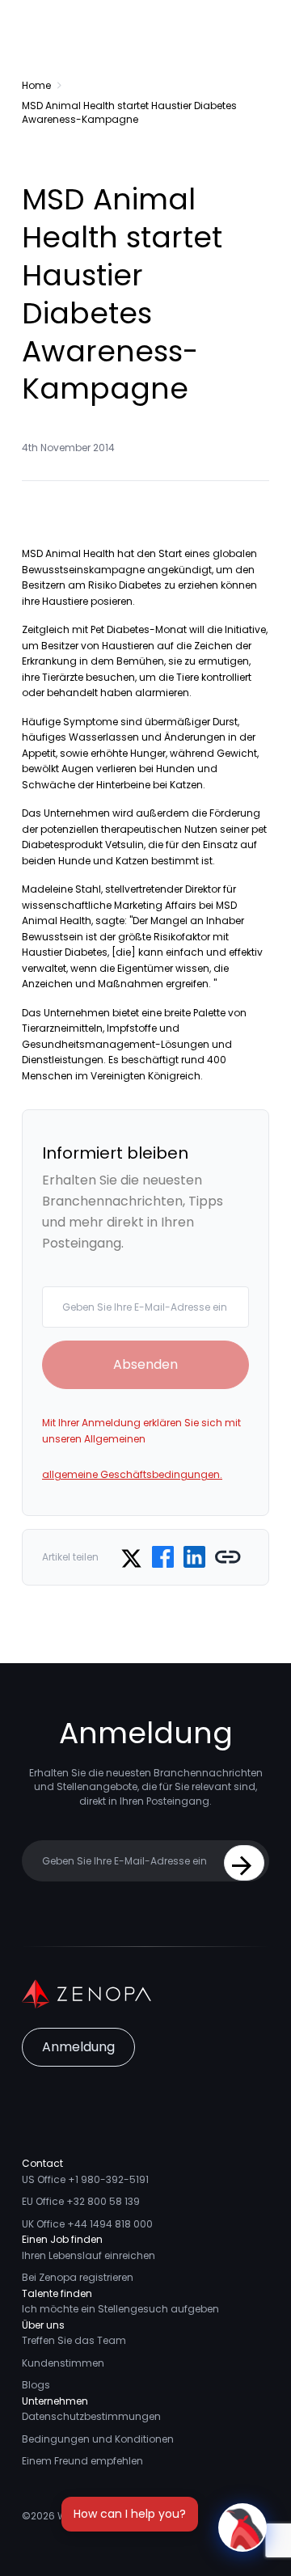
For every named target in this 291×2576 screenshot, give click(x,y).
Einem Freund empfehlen (82, 2461)
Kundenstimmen (63, 2363)
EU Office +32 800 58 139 (81, 2201)
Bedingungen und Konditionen (98, 2439)
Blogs (36, 2385)
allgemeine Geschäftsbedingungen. (132, 1474)
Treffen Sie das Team (74, 2340)
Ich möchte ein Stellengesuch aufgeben (120, 2309)
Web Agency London (108, 2516)
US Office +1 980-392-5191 (85, 2179)
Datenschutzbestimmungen (91, 2416)
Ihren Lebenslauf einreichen (89, 2255)
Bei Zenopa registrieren (78, 2277)
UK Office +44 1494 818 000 (87, 2224)
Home (36, 85)
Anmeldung (78, 2047)
